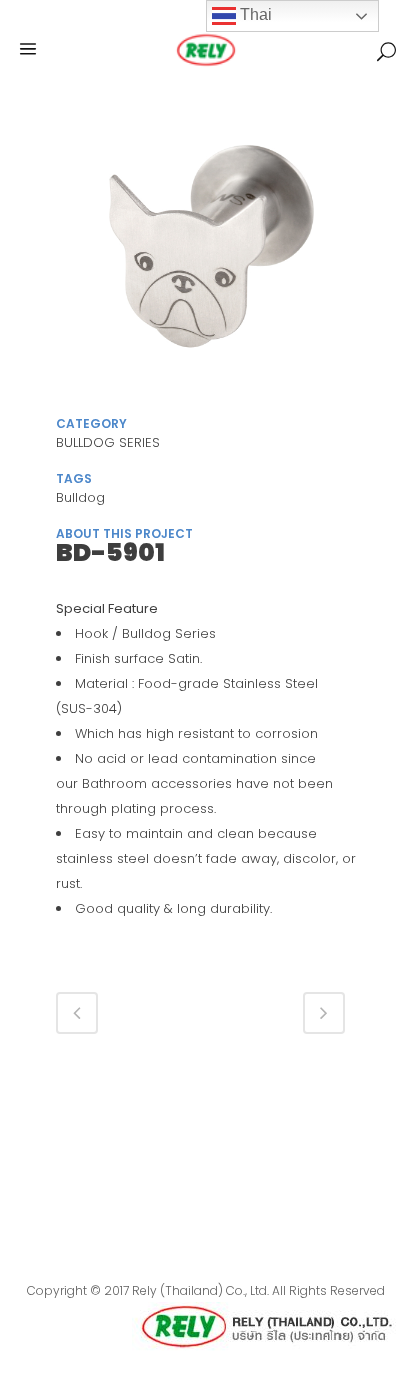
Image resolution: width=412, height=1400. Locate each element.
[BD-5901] (206, 258)
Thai (254, 14)
